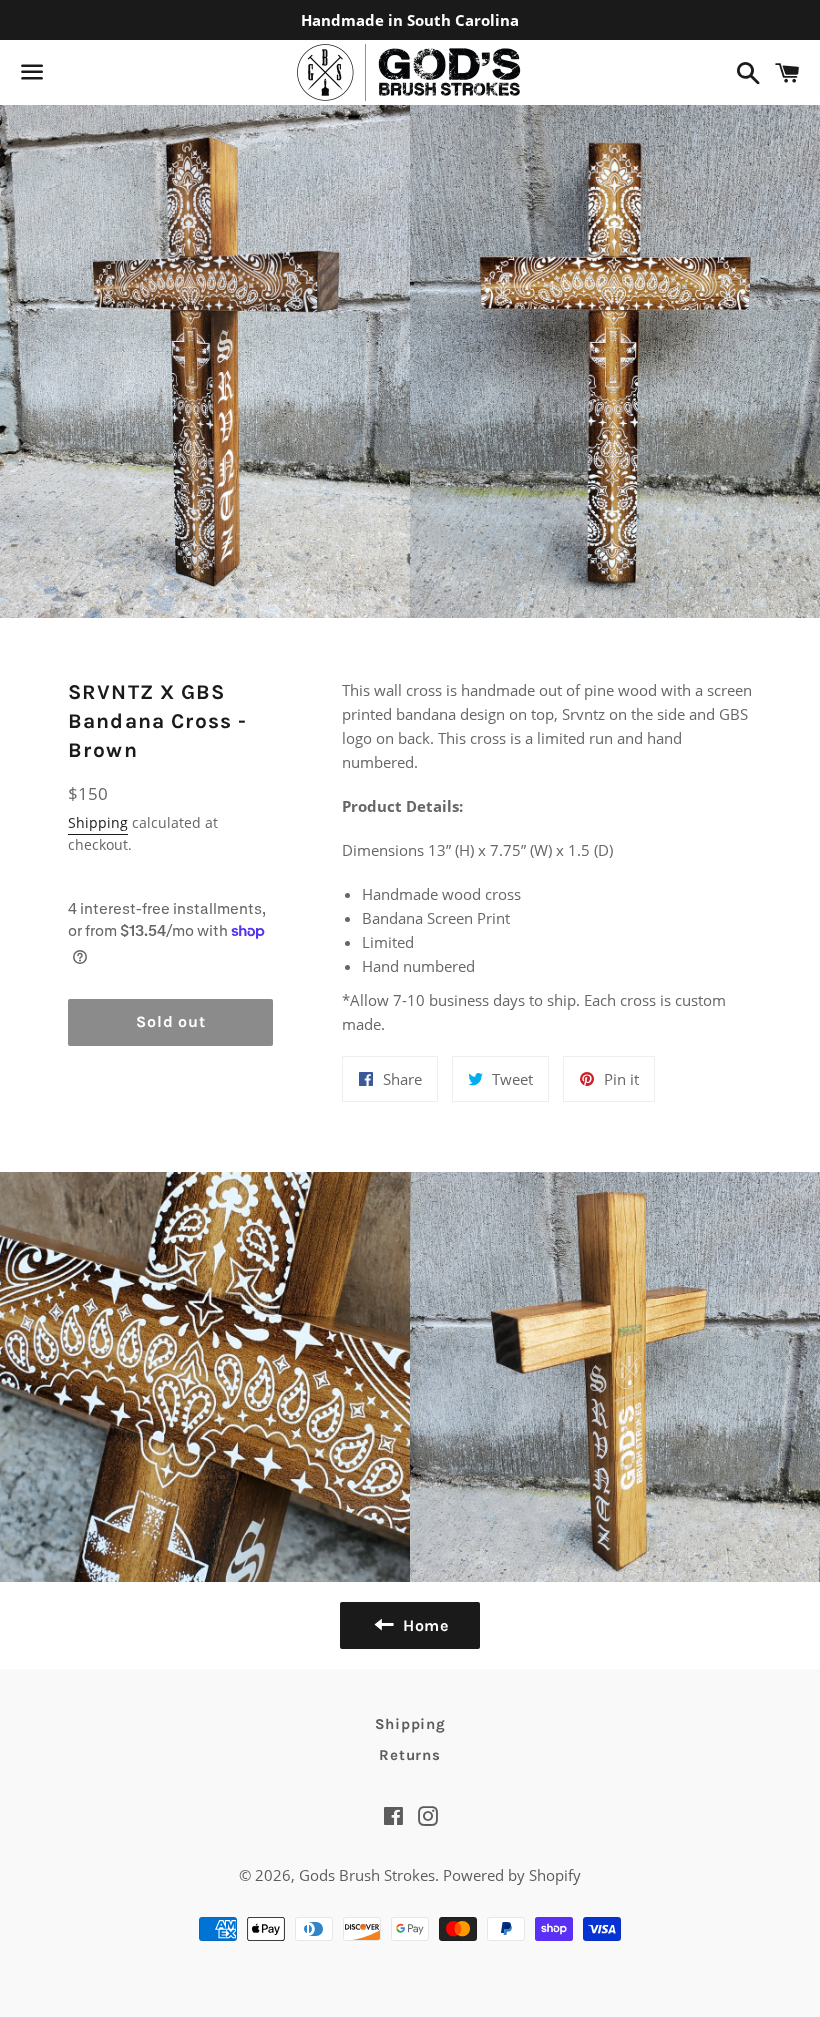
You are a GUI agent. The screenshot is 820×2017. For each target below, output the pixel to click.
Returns (409, 1755)
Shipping (98, 822)
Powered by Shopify (512, 1875)
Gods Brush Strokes (367, 1875)
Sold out (170, 1021)
